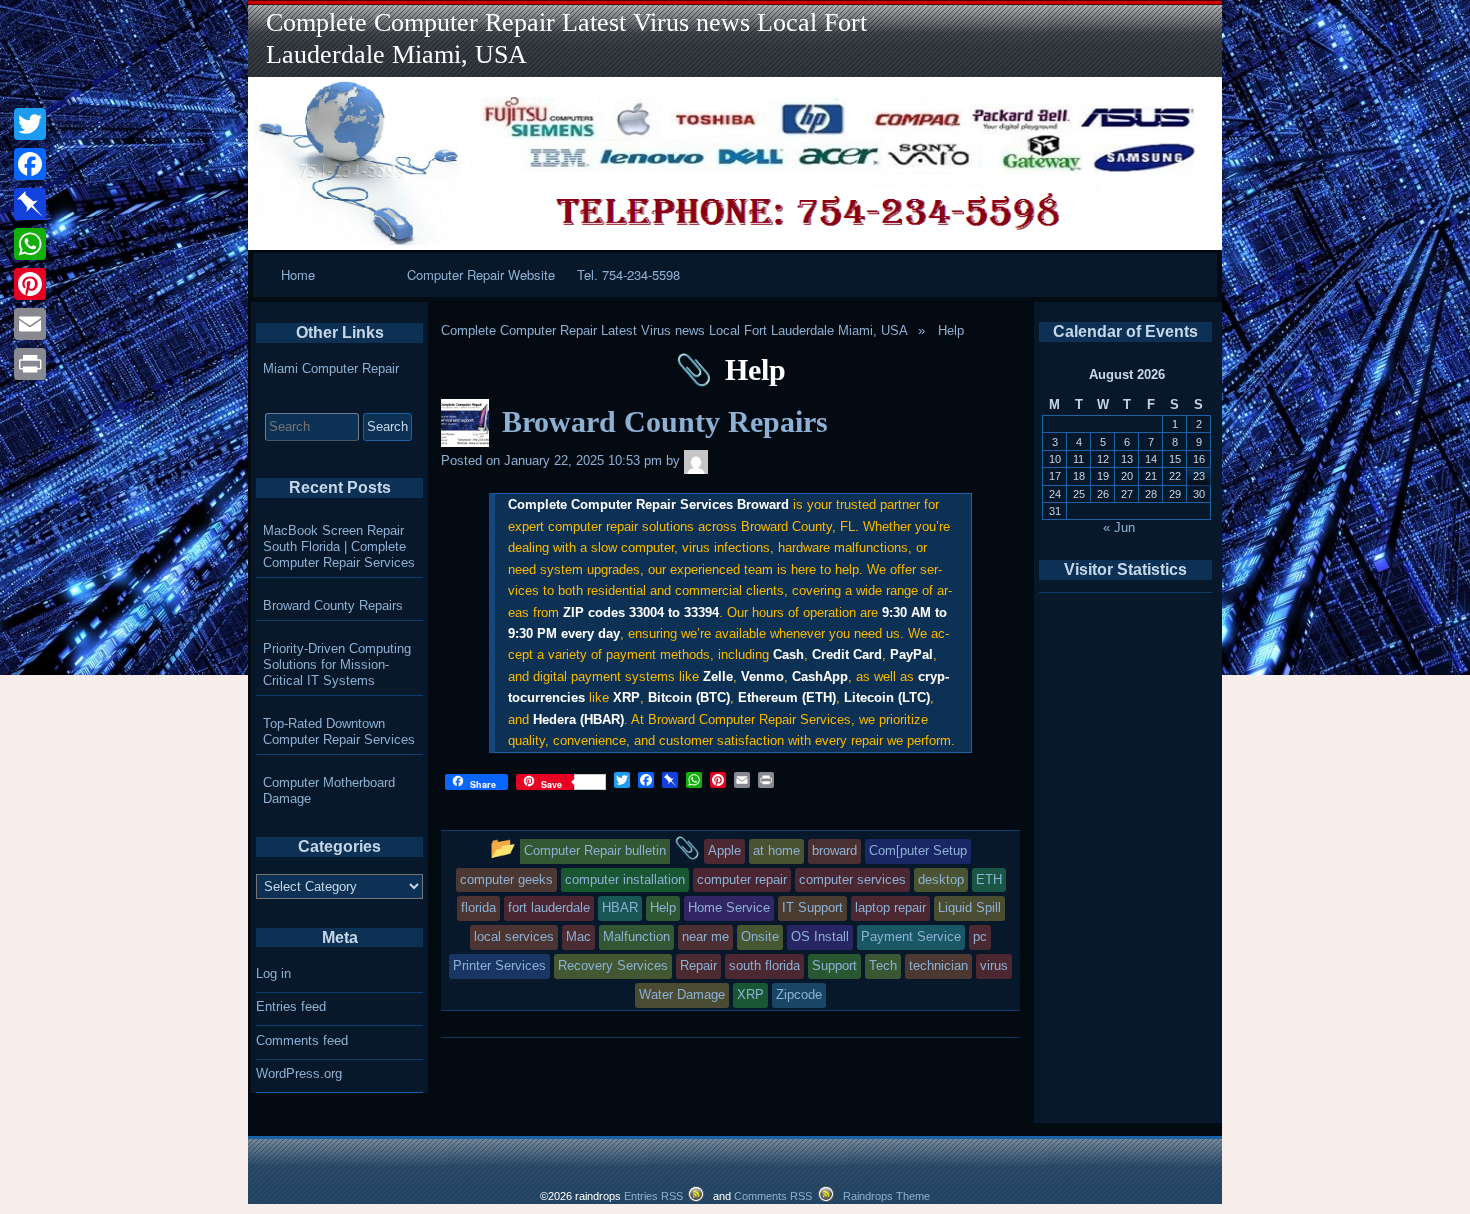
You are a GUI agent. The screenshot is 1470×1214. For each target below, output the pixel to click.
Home (298, 274)
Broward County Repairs (333, 605)
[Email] (30, 324)
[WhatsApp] (30, 244)
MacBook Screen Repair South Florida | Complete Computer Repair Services (339, 546)
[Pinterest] (30, 284)
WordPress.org (299, 1073)
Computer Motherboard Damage (329, 790)
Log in (273, 973)
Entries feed (291, 1006)
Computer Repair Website (481, 274)
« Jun (1119, 527)
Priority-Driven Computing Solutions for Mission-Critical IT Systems (337, 664)
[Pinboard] (30, 204)
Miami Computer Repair (331, 368)
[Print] (30, 364)
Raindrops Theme (886, 1196)
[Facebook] (30, 164)
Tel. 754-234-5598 (628, 274)
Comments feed (302, 1040)
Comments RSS (773, 1196)
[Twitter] (30, 124)
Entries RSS (653, 1196)
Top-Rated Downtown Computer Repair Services (339, 731)
